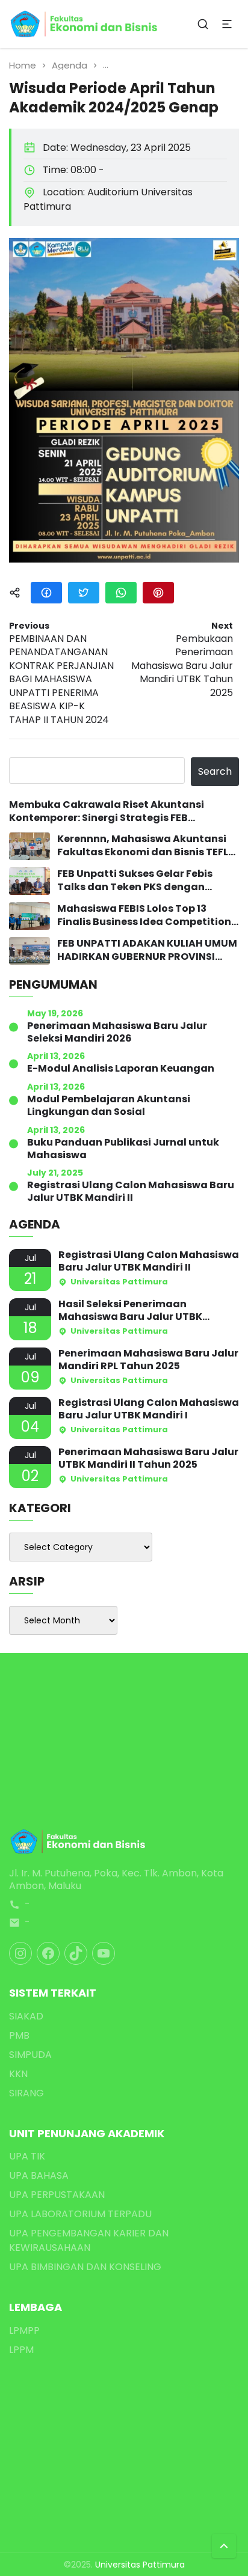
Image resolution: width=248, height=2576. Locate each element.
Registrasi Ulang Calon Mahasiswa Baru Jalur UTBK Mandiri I (149, 1409)
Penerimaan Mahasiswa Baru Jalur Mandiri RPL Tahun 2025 (148, 1360)
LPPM (21, 2350)
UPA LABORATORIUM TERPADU (80, 2214)
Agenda (70, 65)
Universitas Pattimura (140, 2565)
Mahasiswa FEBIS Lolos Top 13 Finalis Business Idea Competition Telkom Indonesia (144, 916)
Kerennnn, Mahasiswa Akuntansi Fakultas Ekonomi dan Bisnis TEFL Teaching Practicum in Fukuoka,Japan (143, 846)
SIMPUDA (30, 2055)
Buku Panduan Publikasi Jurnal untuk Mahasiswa (123, 1149)
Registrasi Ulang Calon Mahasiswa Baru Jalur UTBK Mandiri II (131, 1192)
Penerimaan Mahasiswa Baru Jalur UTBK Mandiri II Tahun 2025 (148, 1459)
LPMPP (24, 2330)
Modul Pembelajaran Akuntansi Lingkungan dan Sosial (109, 1106)
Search (215, 771)
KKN (18, 2074)
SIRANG (26, 2093)
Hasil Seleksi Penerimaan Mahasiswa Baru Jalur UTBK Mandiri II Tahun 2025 (130, 1311)
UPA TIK (27, 2156)
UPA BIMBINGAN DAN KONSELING (85, 2267)
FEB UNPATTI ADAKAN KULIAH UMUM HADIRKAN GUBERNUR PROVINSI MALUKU (147, 951)
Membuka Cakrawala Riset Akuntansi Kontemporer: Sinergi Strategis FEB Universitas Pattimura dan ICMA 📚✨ (107, 812)
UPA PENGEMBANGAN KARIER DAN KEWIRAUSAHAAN (89, 2240)
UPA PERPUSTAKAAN (57, 2195)
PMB (19, 2035)
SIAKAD (26, 2016)
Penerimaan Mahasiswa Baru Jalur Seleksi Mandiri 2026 (117, 1033)
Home (23, 65)
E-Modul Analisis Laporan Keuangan (121, 1069)
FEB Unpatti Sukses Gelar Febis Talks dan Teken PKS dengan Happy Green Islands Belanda (135, 881)
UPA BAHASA (39, 2175)
